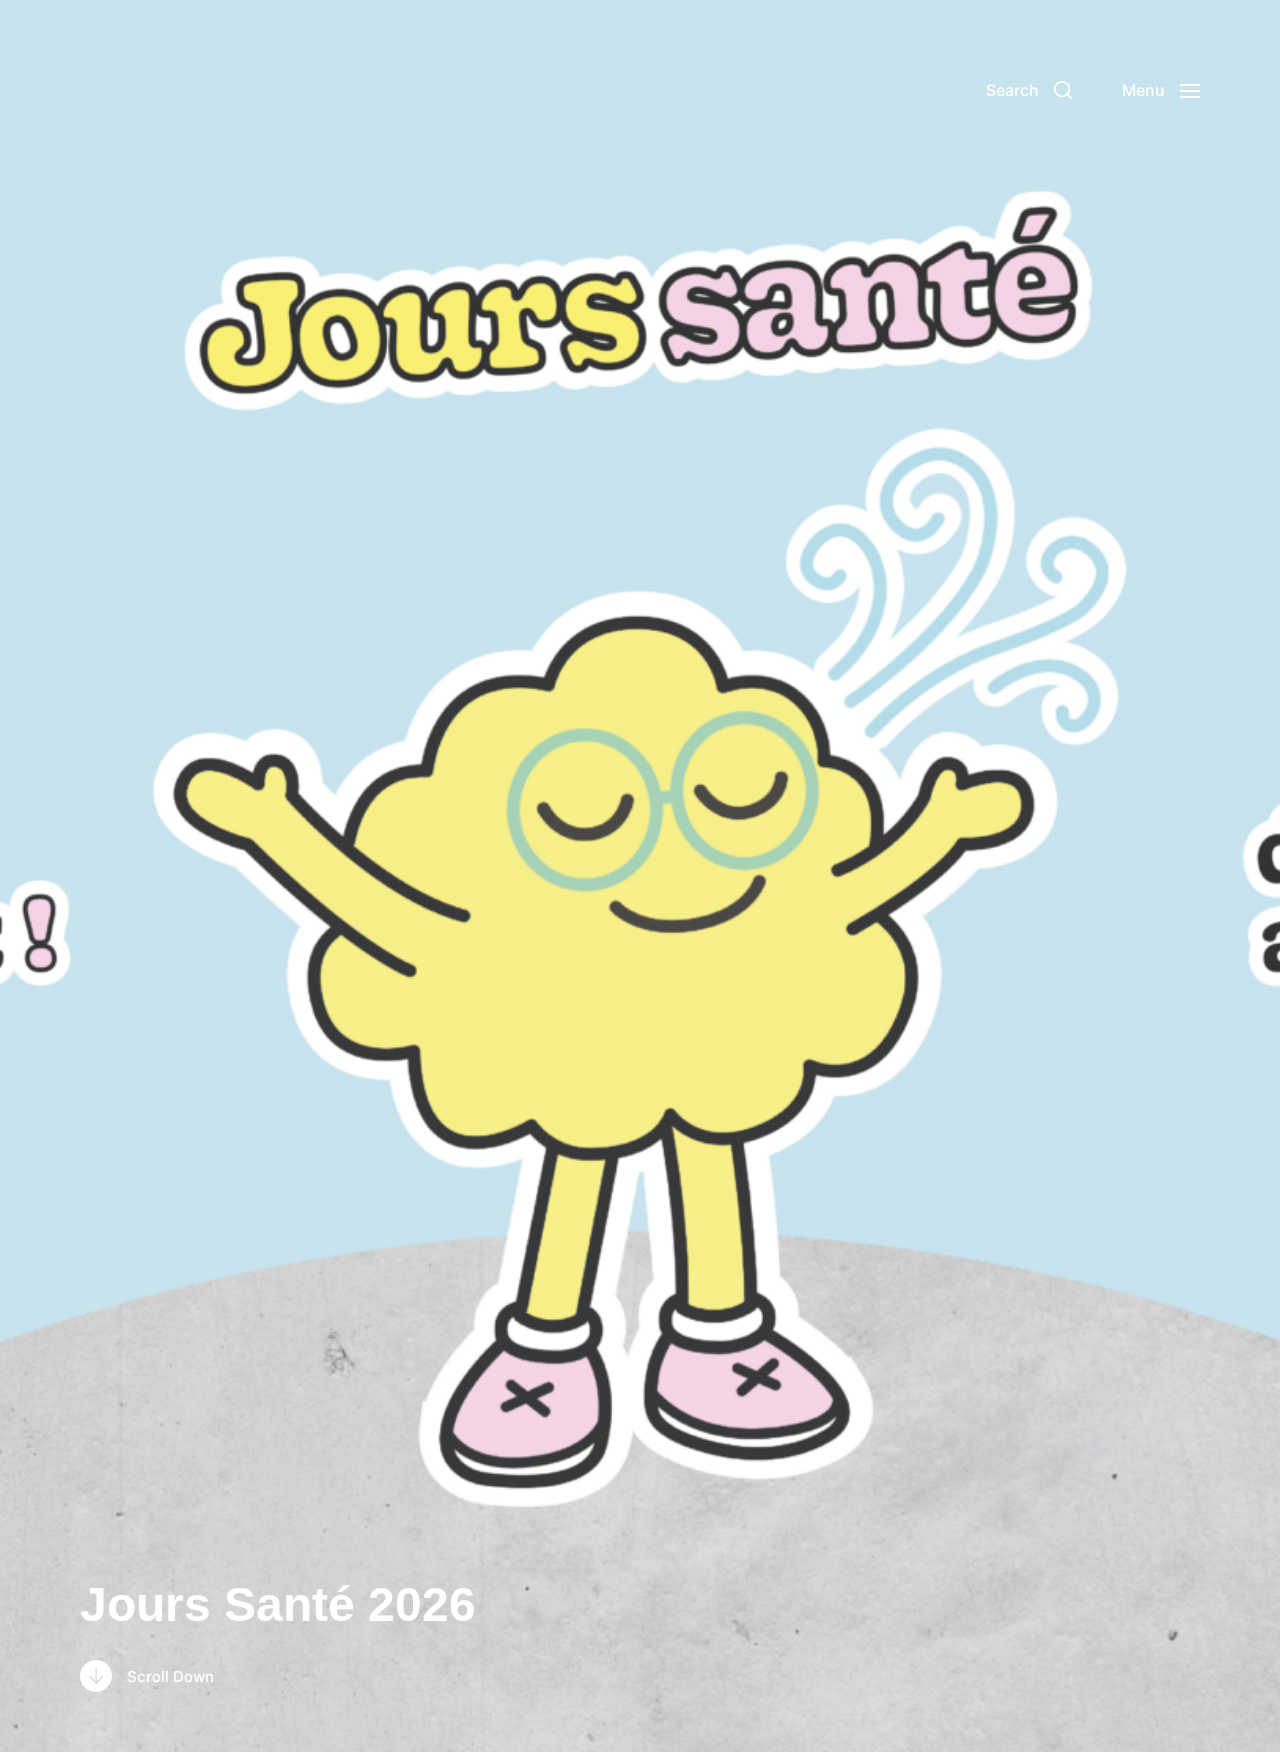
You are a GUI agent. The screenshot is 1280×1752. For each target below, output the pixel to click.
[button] (1029, 90)
